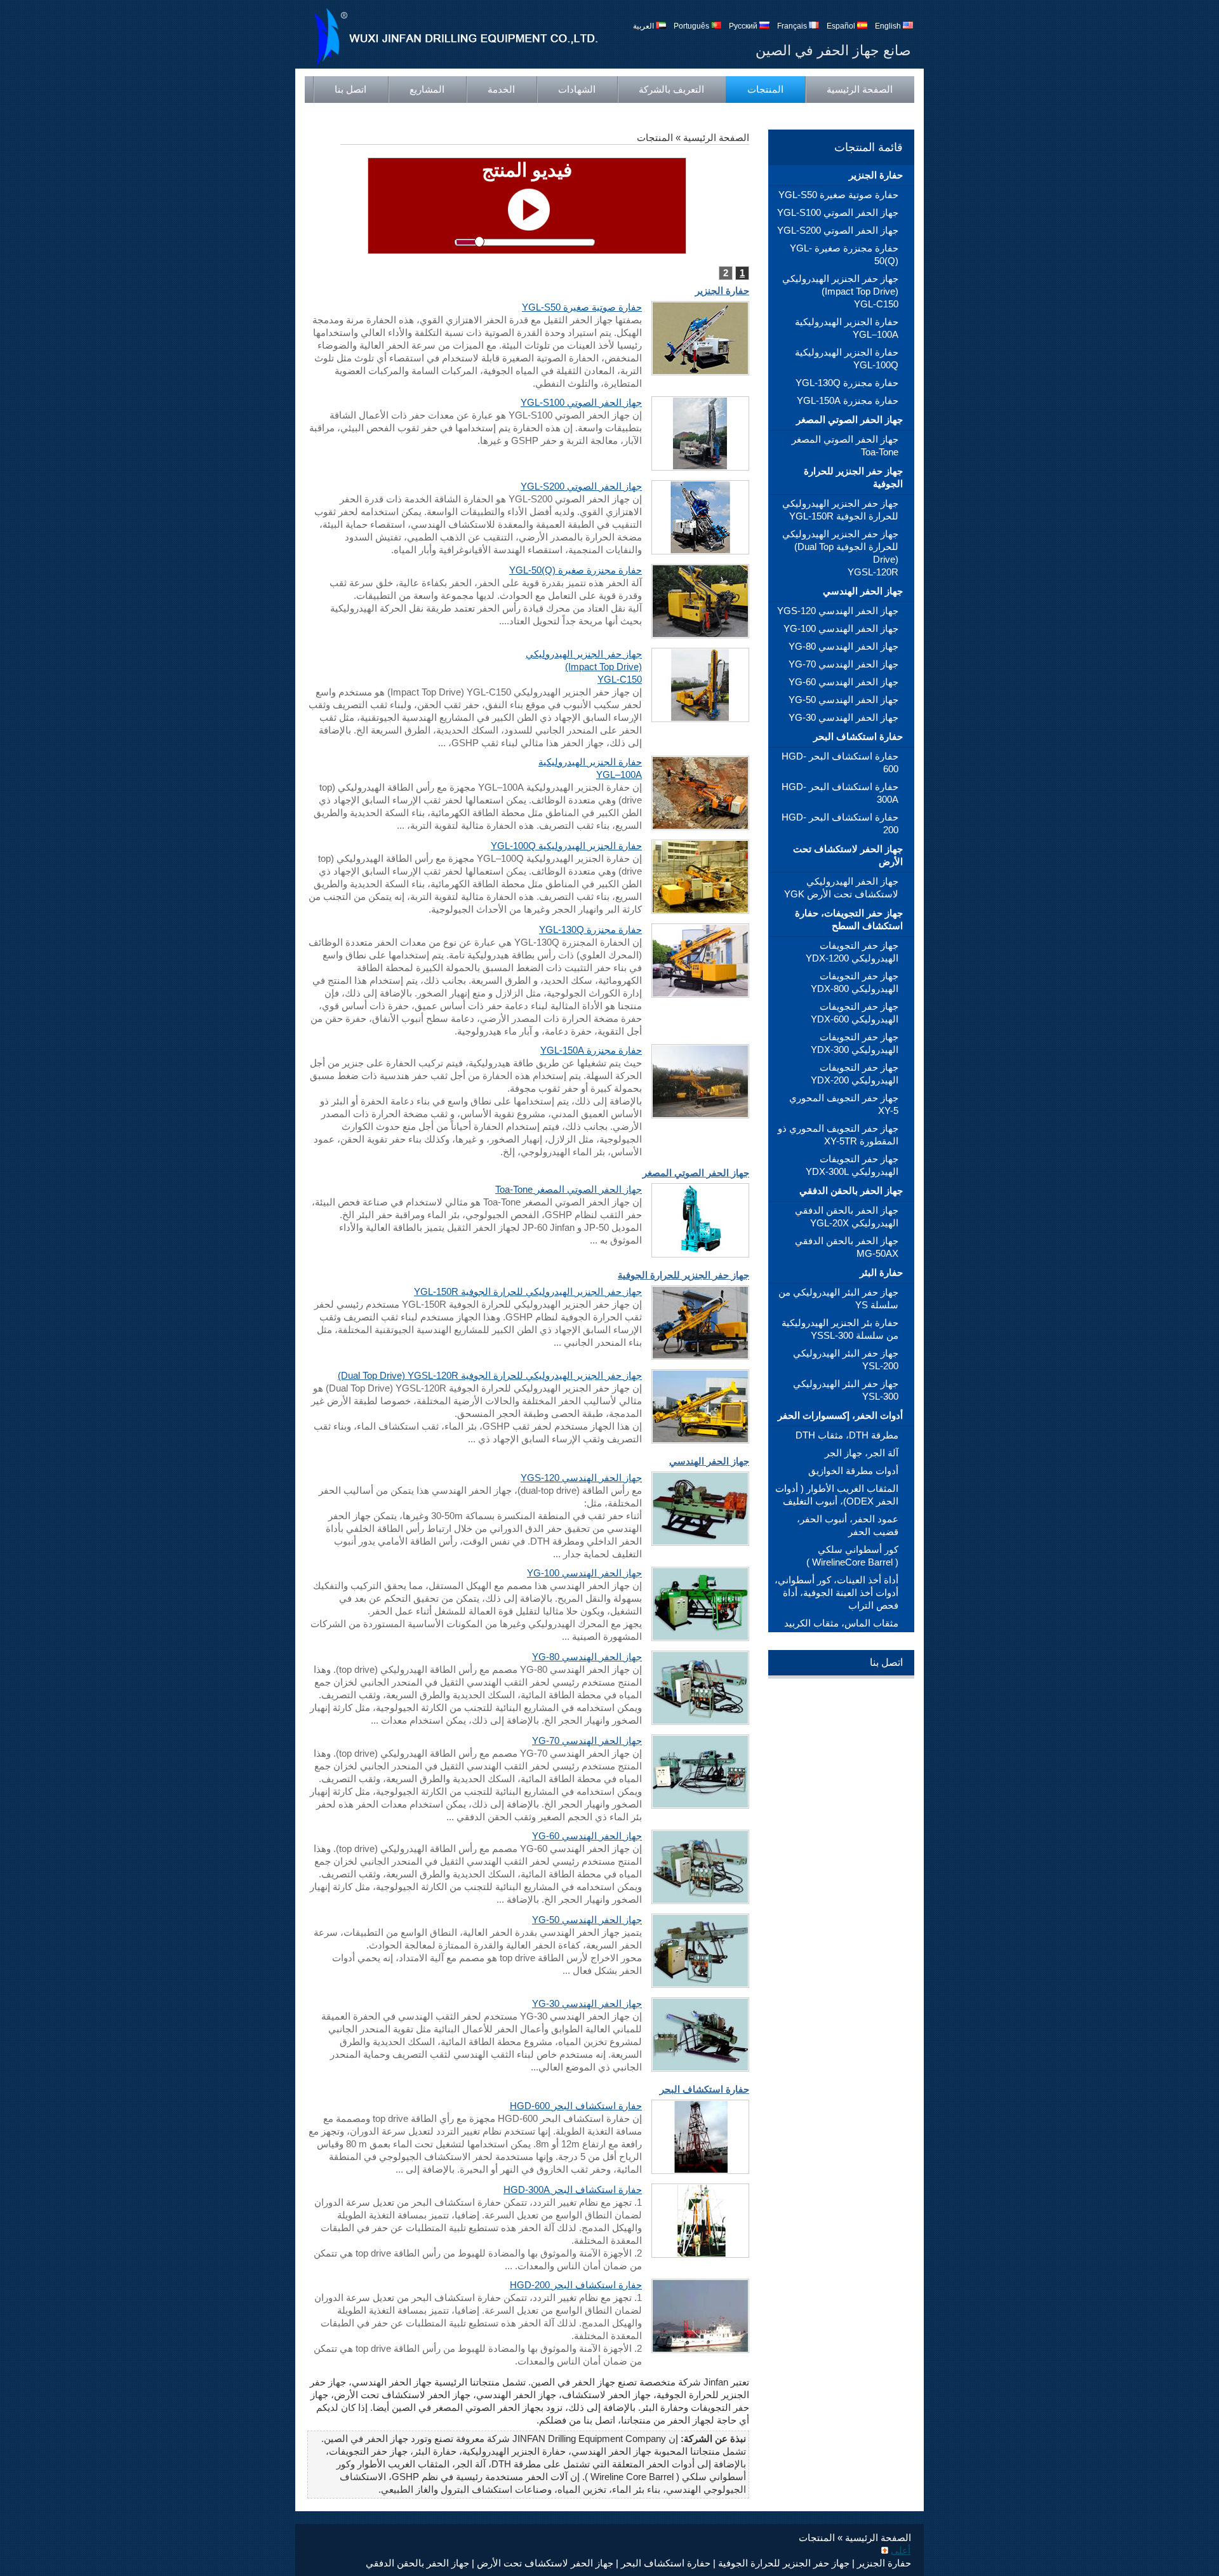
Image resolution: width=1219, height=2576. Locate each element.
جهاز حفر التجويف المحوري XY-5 (844, 1104)
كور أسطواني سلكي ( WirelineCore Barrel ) (852, 1556)
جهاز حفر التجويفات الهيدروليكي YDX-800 (855, 982)
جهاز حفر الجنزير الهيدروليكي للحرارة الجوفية (840, 553)
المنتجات (765, 89)
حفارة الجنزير (876, 175)
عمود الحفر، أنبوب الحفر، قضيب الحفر (848, 1525)
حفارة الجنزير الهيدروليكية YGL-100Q (847, 359)
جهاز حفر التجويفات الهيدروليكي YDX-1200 (852, 952)
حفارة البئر (881, 1272)
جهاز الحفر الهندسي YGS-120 (838, 611)
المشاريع (427, 89)
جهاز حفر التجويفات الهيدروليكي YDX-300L (852, 1165)
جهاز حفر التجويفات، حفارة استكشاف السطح (849, 919)
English (889, 26)
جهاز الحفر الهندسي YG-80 (843, 646)
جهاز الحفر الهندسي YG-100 (841, 628)
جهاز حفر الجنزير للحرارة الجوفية (853, 477)
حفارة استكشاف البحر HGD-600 (840, 762)
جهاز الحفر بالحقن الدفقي (851, 1191)
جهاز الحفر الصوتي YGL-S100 (838, 212)
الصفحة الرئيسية (860, 89)
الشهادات (577, 89)
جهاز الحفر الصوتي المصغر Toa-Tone (845, 446)
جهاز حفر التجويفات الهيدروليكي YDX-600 (855, 1013)
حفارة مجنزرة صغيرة (844, 254)
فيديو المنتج (527, 170)
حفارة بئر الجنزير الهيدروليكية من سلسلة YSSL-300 (840, 1329)
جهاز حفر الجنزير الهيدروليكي (840, 291)
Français (793, 26)
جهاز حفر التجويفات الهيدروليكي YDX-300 (855, 1043)
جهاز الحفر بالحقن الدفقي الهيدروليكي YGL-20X (847, 1217)
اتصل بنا (350, 89)
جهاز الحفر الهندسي (863, 591)
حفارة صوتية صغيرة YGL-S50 (838, 195)
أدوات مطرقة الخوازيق (853, 1471)
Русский (744, 26)
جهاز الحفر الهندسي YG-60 (843, 682)
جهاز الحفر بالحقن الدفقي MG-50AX (847, 1247)
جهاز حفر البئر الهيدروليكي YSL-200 (846, 1359)
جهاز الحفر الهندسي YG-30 (843, 717)
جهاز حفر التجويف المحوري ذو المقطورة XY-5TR (838, 1135)
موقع (875, 116)
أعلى (901, 2550)
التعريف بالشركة (671, 89)
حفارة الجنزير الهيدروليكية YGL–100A (847, 328)
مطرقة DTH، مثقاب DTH (847, 1435)
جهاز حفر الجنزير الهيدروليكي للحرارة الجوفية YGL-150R (840, 510)
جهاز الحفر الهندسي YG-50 (843, 700)
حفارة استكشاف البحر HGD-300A (840, 793)
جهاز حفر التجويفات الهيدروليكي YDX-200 (855, 1074)
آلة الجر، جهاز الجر (862, 1453)
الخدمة (501, 89)
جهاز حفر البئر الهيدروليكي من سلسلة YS (838, 1298)
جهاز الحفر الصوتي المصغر (849, 419)
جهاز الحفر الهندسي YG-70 (843, 664)
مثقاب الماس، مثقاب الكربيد (841, 1623)
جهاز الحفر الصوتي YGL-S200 (838, 230)
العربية (644, 26)
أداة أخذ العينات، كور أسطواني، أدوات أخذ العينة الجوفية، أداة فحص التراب (836, 1593)
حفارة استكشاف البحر (858, 736)
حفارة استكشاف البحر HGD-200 (840, 823)
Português (692, 26)
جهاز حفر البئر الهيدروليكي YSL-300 (846, 1390)
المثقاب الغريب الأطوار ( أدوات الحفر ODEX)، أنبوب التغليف (837, 1495)
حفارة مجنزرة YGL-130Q (847, 383)
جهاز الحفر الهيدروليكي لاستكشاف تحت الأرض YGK (841, 888)
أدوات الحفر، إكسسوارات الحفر (840, 1415)
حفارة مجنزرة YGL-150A (848, 400)
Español (842, 26)
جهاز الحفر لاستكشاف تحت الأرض (848, 855)
